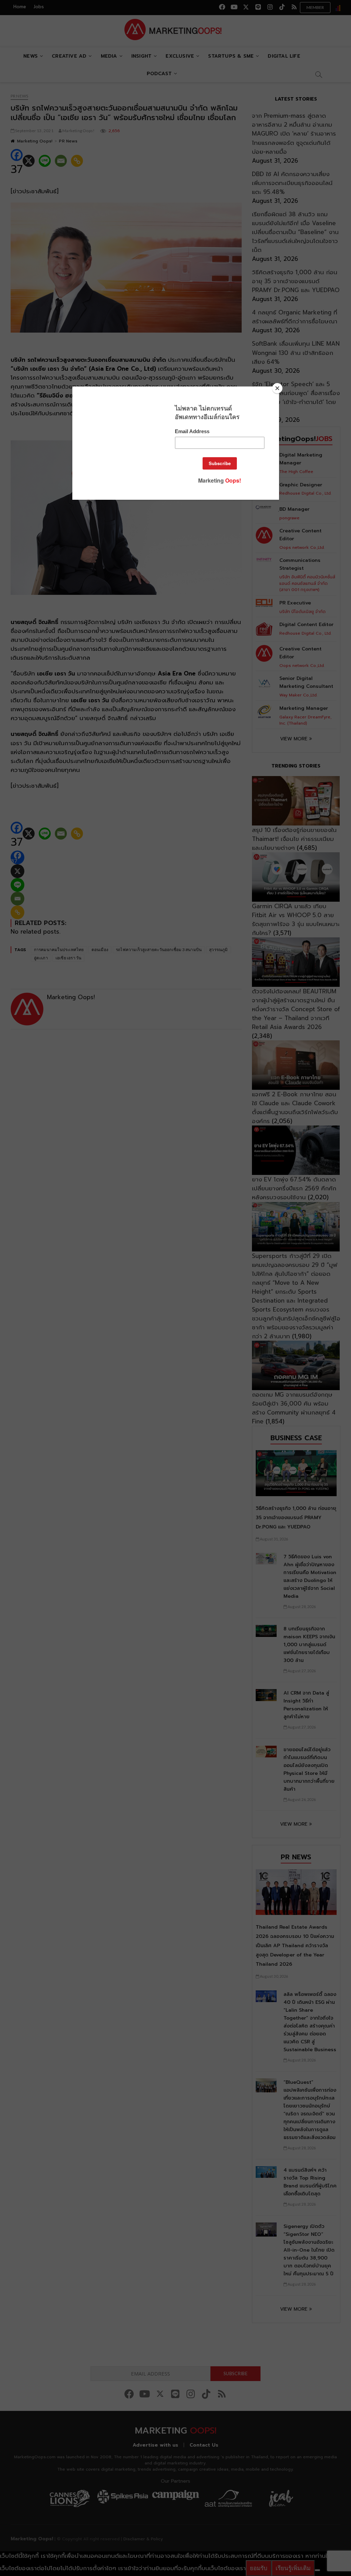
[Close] (277, 388)
